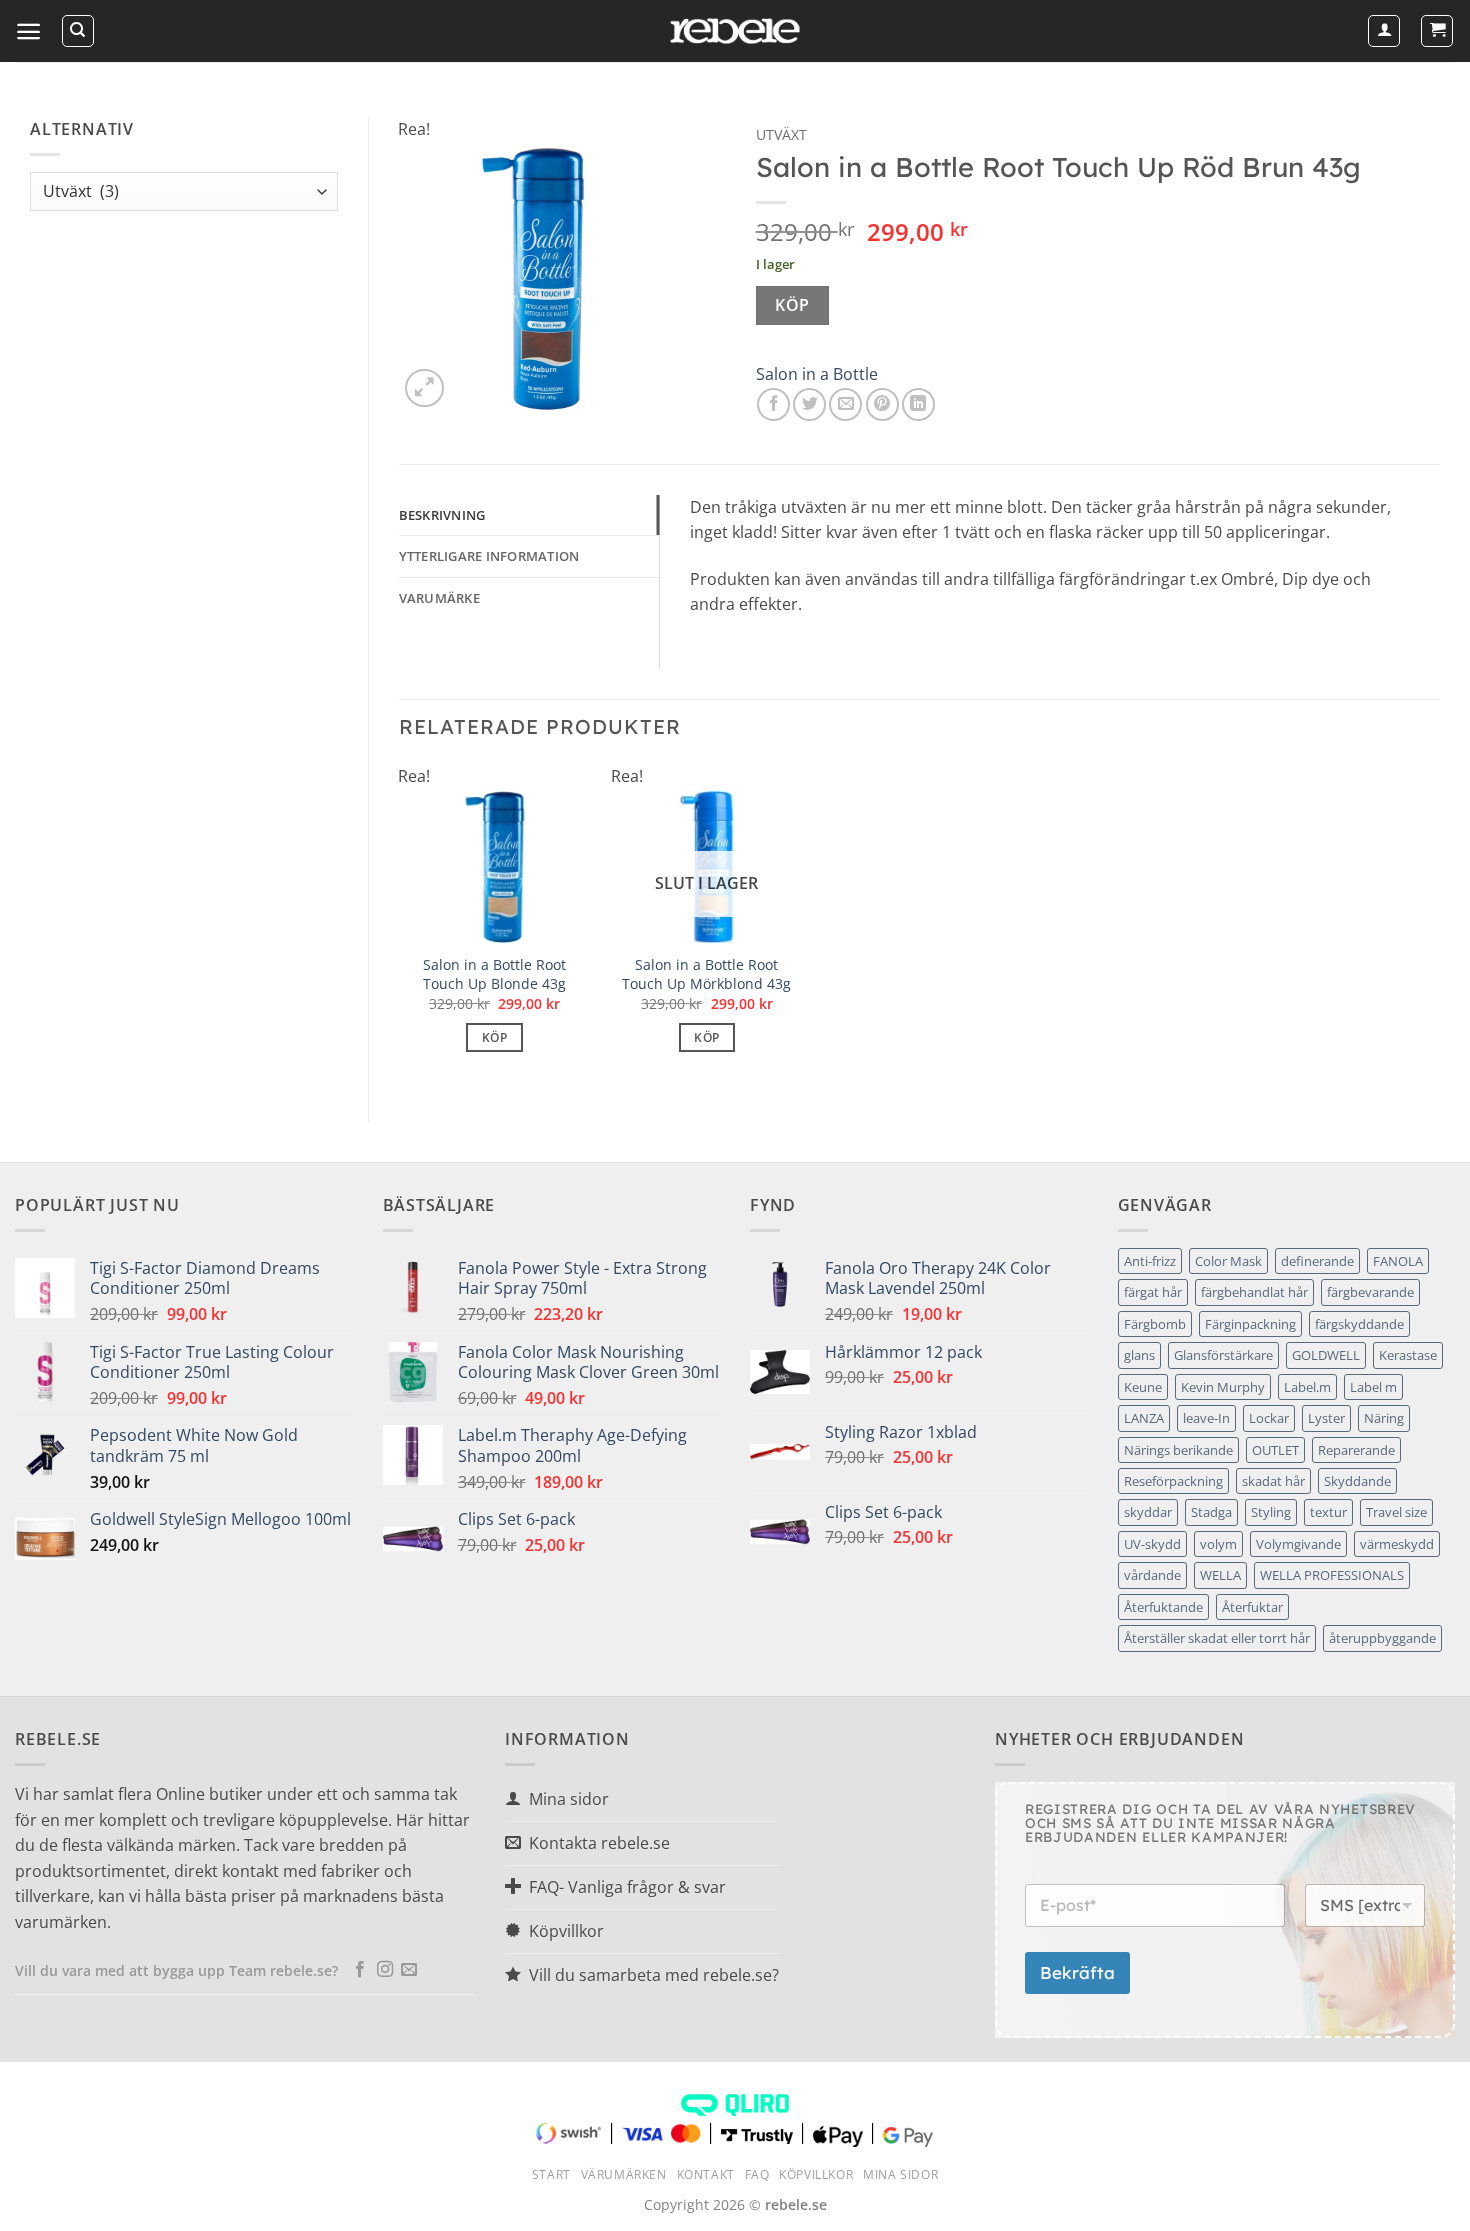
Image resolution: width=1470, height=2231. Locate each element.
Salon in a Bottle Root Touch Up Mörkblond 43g (706, 974)
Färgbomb (1155, 1324)
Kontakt (706, 2174)
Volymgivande (1298, 1544)
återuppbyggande (1382, 1638)
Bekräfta (1077, 1972)
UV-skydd (1152, 1544)
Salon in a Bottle (817, 374)
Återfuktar (1252, 1607)
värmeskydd (1397, 1544)
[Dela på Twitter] (809, 404)
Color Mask (1228, 1261)
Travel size (1396, 1512)
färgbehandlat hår (1254, 1292)
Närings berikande (1178, 1450)
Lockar (1269, 1418)
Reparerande (1356, 1450)
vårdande (1152, 1575)
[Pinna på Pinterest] (882, 404)
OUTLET (1275, 1450)
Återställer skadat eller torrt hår (1217, 1638)
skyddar (1148, 1512)
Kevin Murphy (1223, 1387)
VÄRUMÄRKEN (624, 2174)
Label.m (1307, 1387)
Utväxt (781, 134)
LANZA (1144, 1418)
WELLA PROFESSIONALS (1332, 1575)
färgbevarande (1370, 1292)
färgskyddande (1359, 1324)
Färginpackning (1250, 1324)
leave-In (1206, 1418)
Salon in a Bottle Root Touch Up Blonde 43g (494, 974)
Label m (1373, 1387)
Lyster (1326, 1418)
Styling (1271, 1512)
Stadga (1211, 1512)
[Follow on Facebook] (360, 1970)
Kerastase (1408, 1355)
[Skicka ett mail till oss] (409, 1970)
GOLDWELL (1326, 1355)
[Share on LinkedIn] (918, 404)
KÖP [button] (494, 1037)
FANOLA (1398, 1261)
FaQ (757, 2174)
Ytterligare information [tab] (489, 556)
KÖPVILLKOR (816, 2174)
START (551, 2174)
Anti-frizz (1150, 1261)
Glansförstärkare (1223, 1355)
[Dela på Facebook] (773, 404)
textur (1328, 1512)
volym (1218, 1544)
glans (1139, 1355)
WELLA (1220, 1575)
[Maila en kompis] (845, 404)
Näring (1384, 1418)
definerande (1317, 1261)
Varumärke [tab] (439, 598)
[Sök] (78, 31)
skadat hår (1273, 1481)
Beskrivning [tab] (442, 515)
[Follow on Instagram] (385, 1970)
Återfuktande (1163, 1607)
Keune (1143, 1387)
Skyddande (1357, 1481)
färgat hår (1153, 1292)
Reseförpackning (1173, 1481)
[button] (28, 31)
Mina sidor (900, 2174)
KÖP (792, 305)
